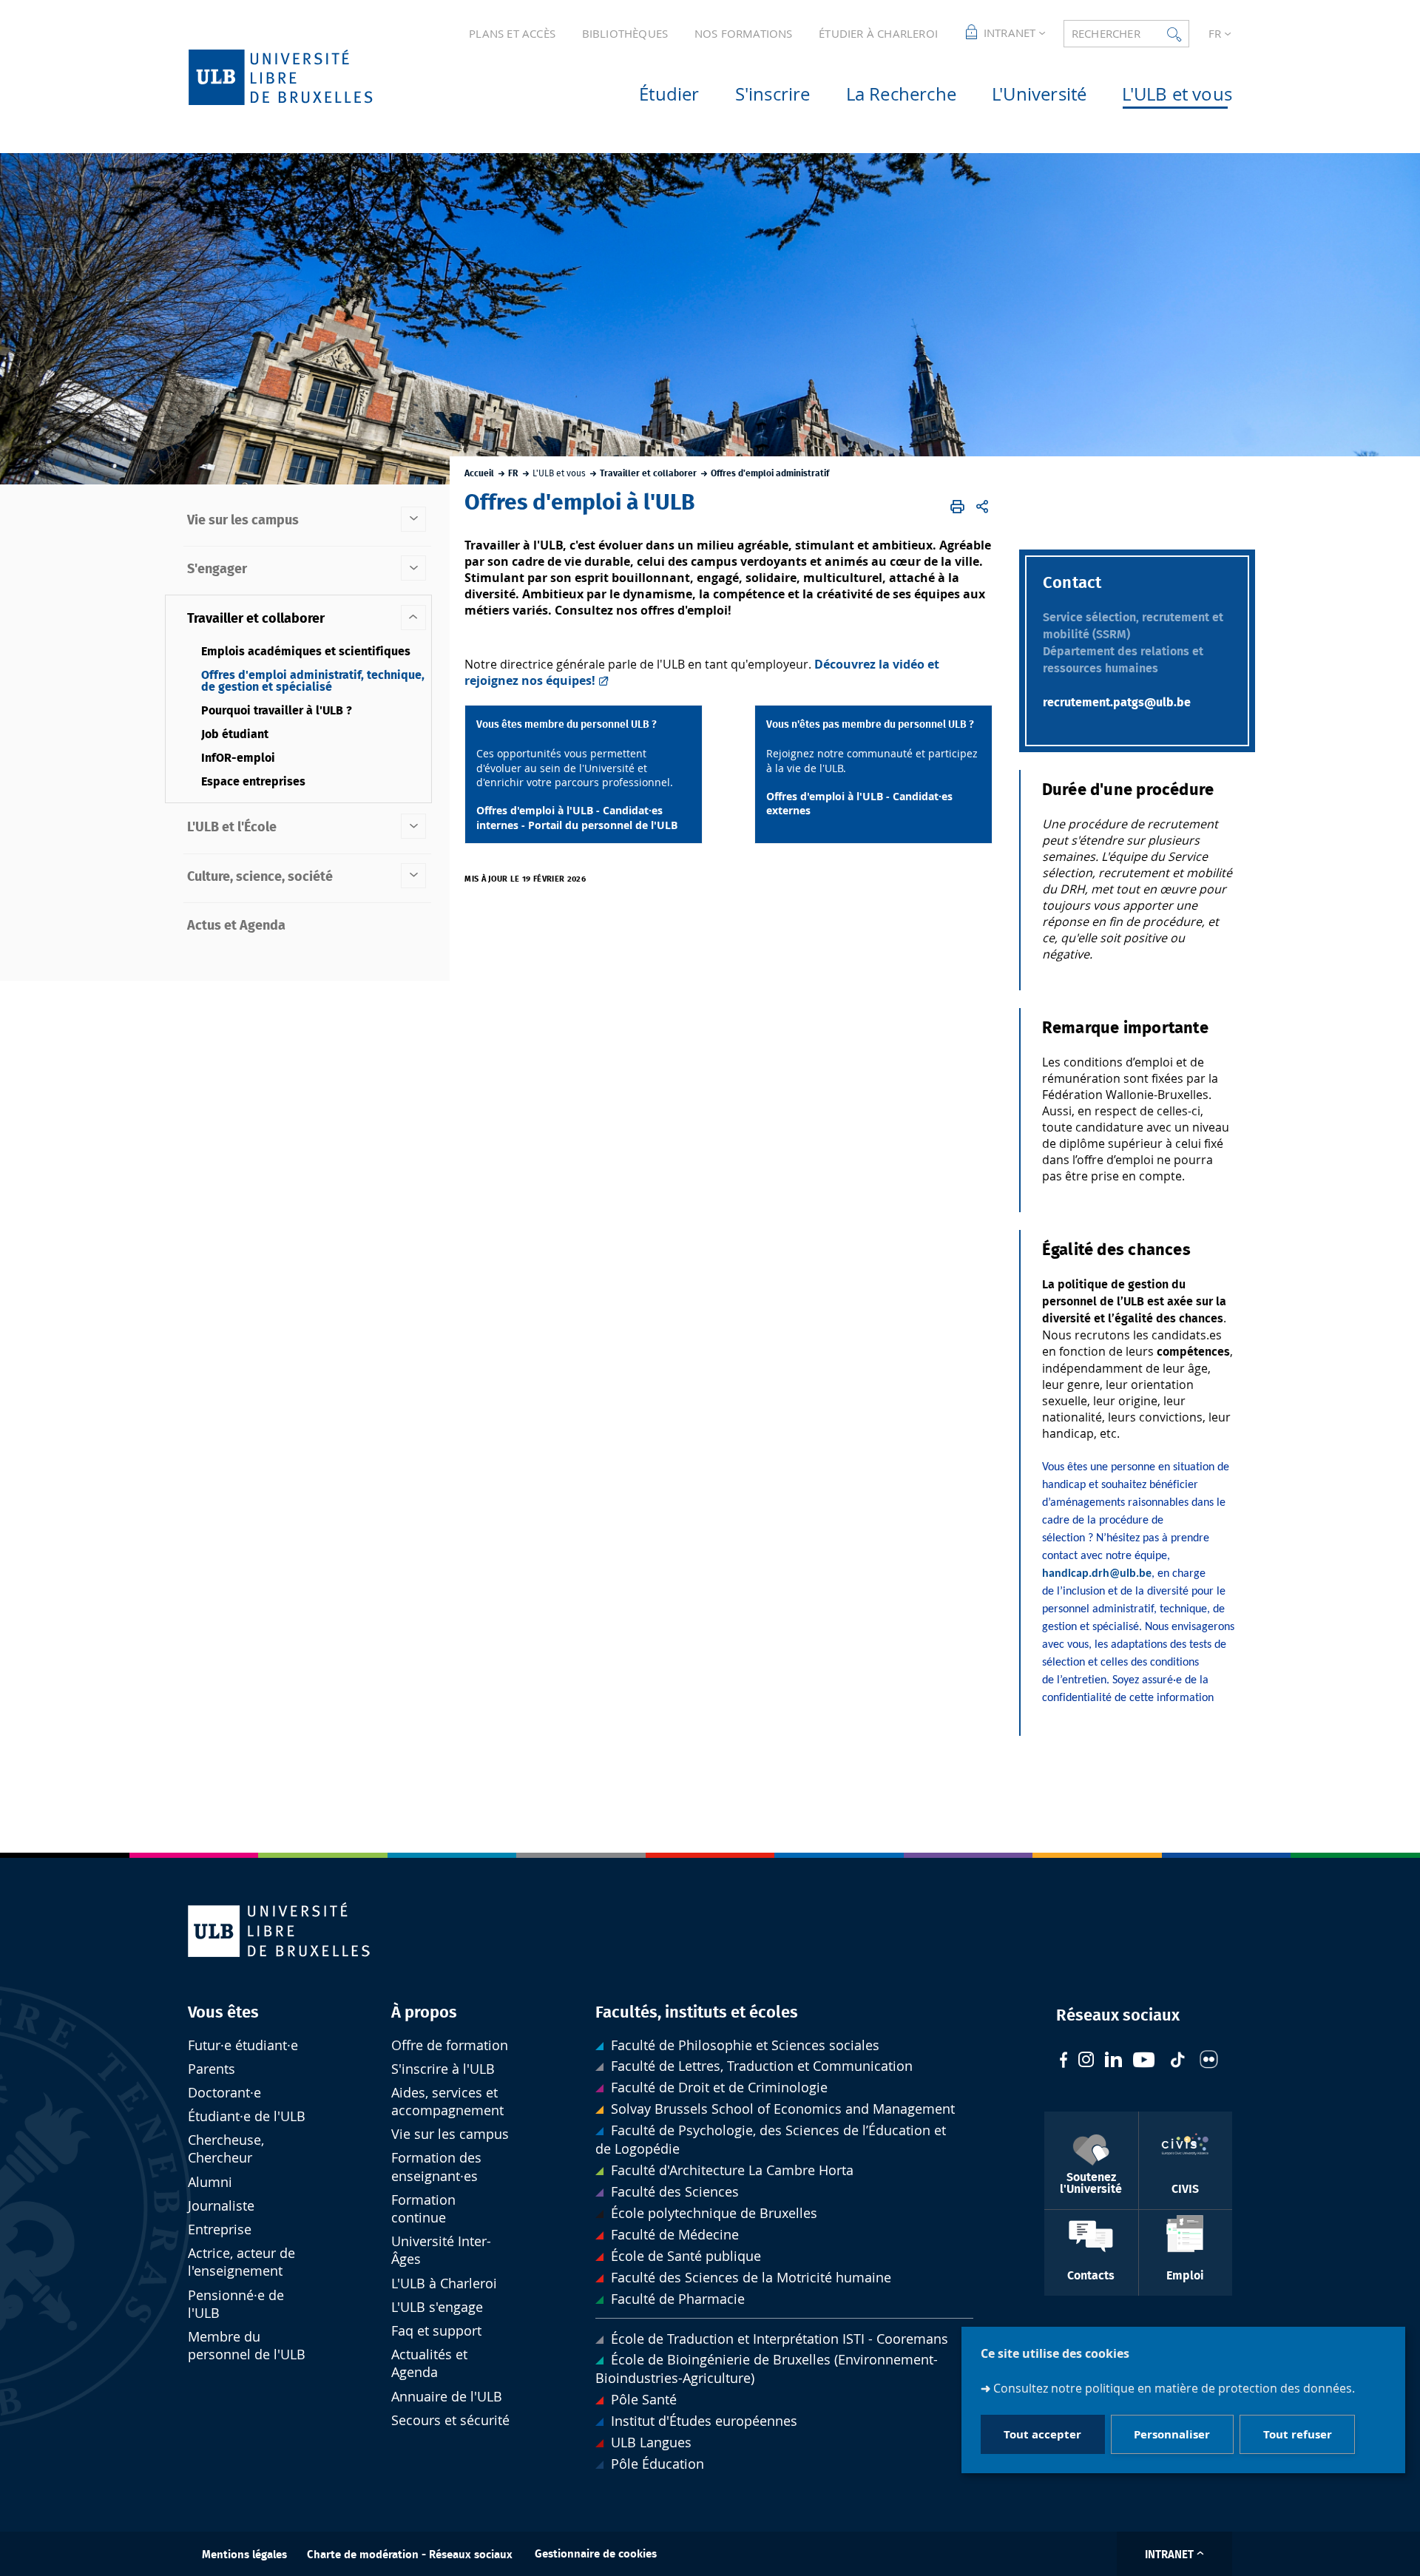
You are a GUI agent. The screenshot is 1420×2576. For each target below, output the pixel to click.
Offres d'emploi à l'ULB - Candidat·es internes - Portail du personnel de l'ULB (577, 817)
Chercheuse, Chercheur (226, 2149)
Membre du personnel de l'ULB (247, 2346)
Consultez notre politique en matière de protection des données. (1174, 2387)
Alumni (210, 2182)
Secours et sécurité (450, 2420)
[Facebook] (1064, 2062)
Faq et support (436, 2331)
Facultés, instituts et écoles (697, 2012)
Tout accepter (1042, 2434)
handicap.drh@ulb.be (1097, 1574)
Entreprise (220, 2230)
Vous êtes (223, 2012)
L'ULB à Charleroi (444, 2283)
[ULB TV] (1144, 2062)
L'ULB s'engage (437, 2307)
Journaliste (221, 2206)
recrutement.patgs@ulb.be (1117, 703)
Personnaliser (1172, 2434)
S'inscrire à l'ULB (443, 2069)
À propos (424, 2012)
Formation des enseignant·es (436, 2167)
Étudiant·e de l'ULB (247, 2116)
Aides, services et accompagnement (447, 2102)
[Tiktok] (1177, 2062)
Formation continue (423, 2209)
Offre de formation (450, 2045)
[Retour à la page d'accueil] (304, 77)
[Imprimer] (958, 507)
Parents (212, 2069)
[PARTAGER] (982, 507)
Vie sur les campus (450, 2134)
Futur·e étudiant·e (243, 2045)
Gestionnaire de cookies (596, 2554)
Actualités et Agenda (429, 2363)
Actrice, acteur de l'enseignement (241, 2262)
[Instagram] (1086, 2061)
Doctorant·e (224, 2093)
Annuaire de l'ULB (447, 2397)
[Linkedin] (1113, 2061)
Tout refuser (1298, 2434)
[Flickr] (1209, 2061)
